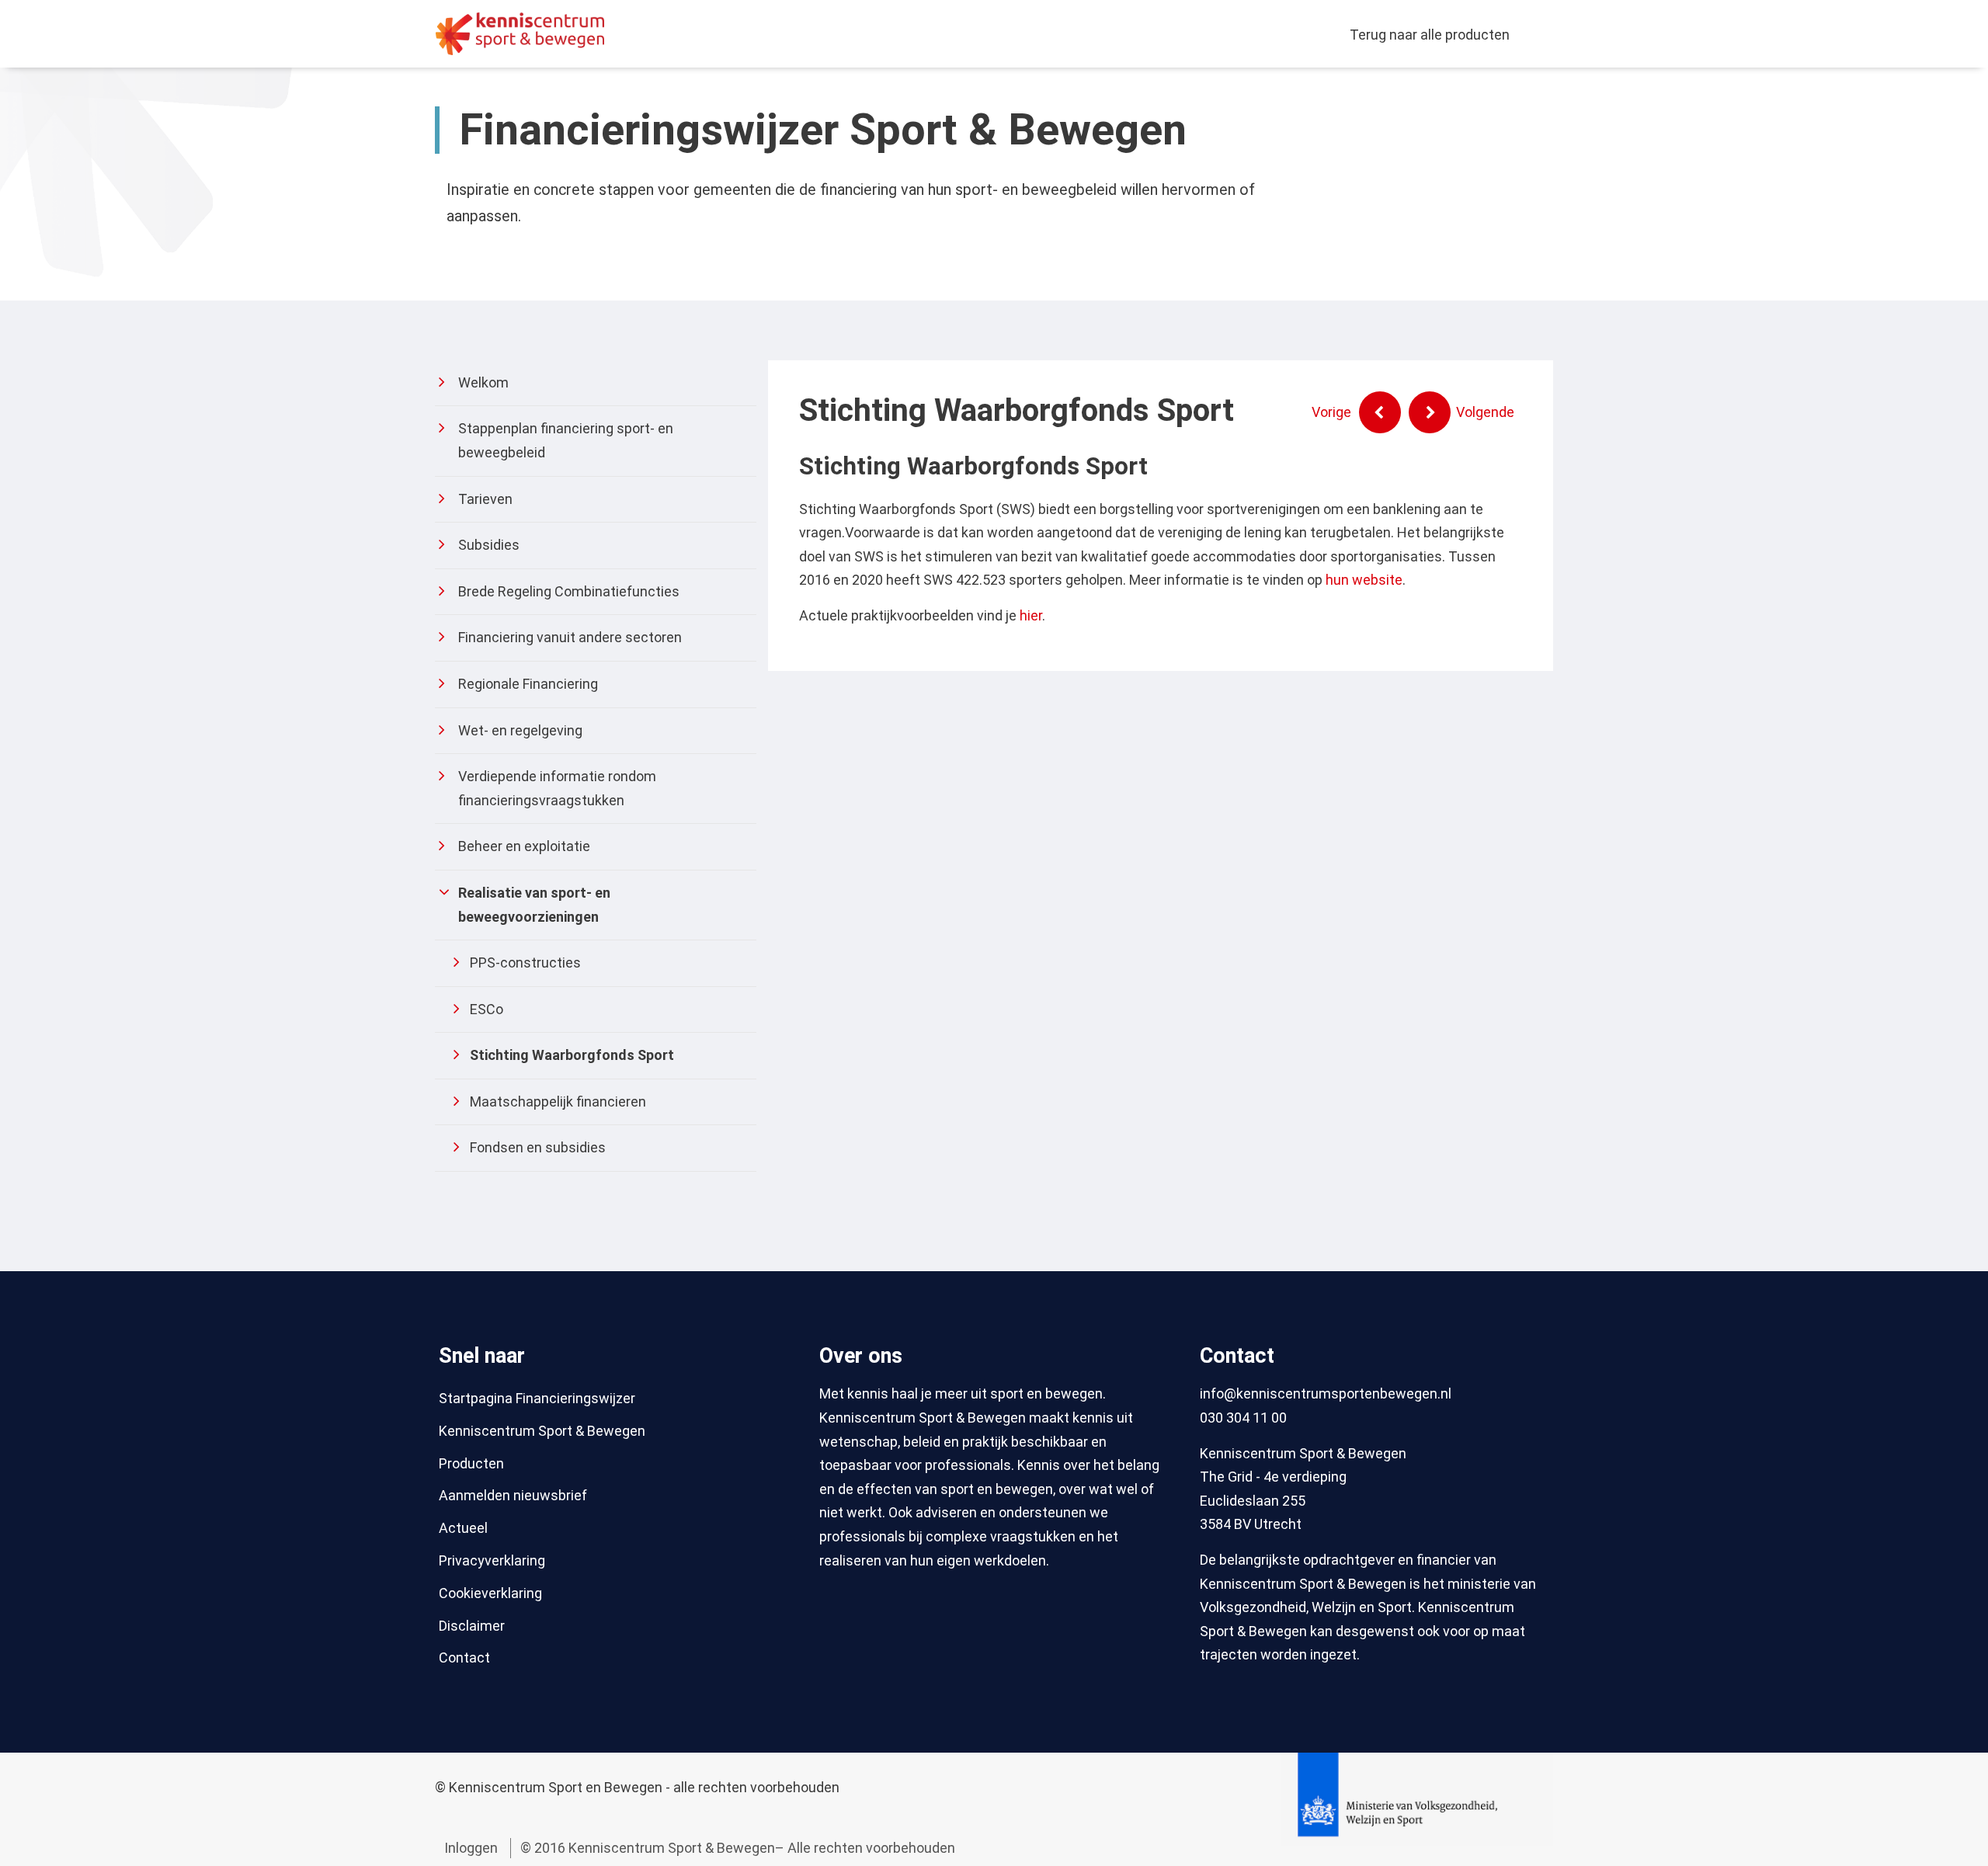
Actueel (463, 1528)
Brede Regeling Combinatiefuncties (569, 591)
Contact (464, 1658)
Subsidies (489, 545)
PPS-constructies (525, 963)
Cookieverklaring (490, 1593)
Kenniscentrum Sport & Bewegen (542, 1431)
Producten (471, 1463)
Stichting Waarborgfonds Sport (572, 1055)
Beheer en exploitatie (524, 846)
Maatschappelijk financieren (558, 1102)
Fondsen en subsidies (538, 1147)
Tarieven (485, 499)
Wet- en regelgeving (520, 730)
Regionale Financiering (528, 684)
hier (1031, 615)
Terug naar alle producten (1430, 35)
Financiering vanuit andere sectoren (570, 637)
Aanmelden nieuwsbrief (513, 1495)
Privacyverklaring (492, 1560)
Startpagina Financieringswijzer (537, 1398)
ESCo (487, 1009)
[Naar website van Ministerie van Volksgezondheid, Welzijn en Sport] (1417, 1798)
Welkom (483, 382)
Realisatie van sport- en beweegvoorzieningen (534, 905)
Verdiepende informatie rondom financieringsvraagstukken (557, 788)
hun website (1364, 580)
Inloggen (471, 1848)
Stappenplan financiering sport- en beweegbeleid (566, 440)
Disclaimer (472, 1626)
